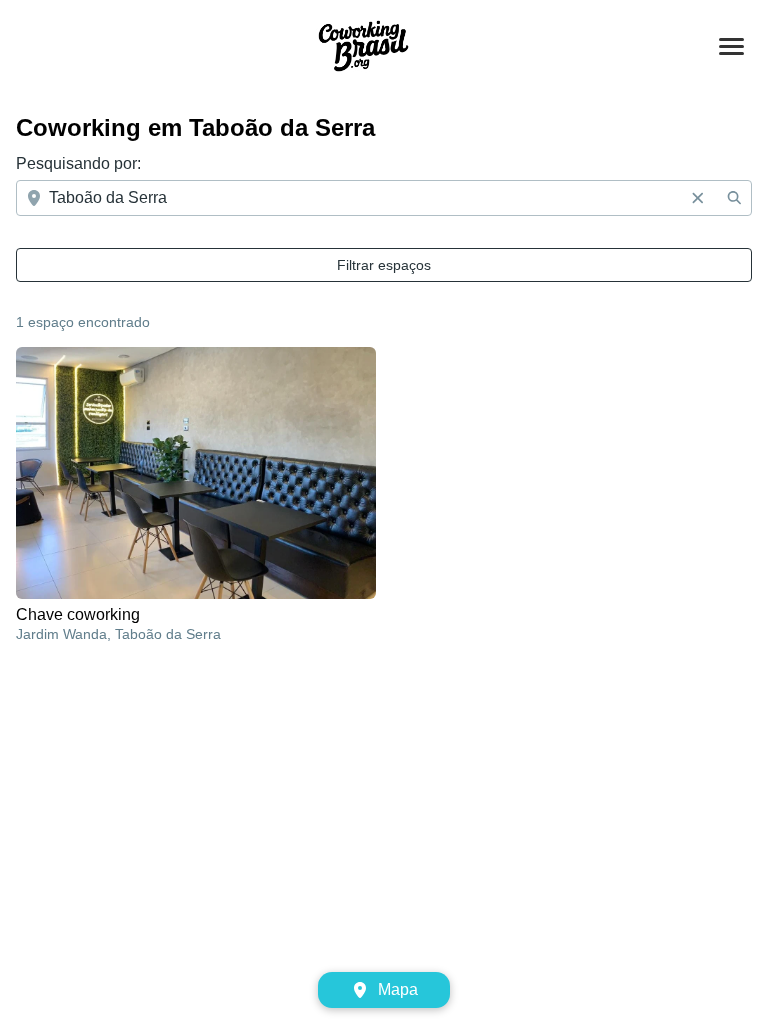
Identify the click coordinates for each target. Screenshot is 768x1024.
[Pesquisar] (734, 198)
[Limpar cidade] (698, 198)
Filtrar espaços (384, 265)
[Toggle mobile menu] (731, 46)
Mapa (398, 989)
